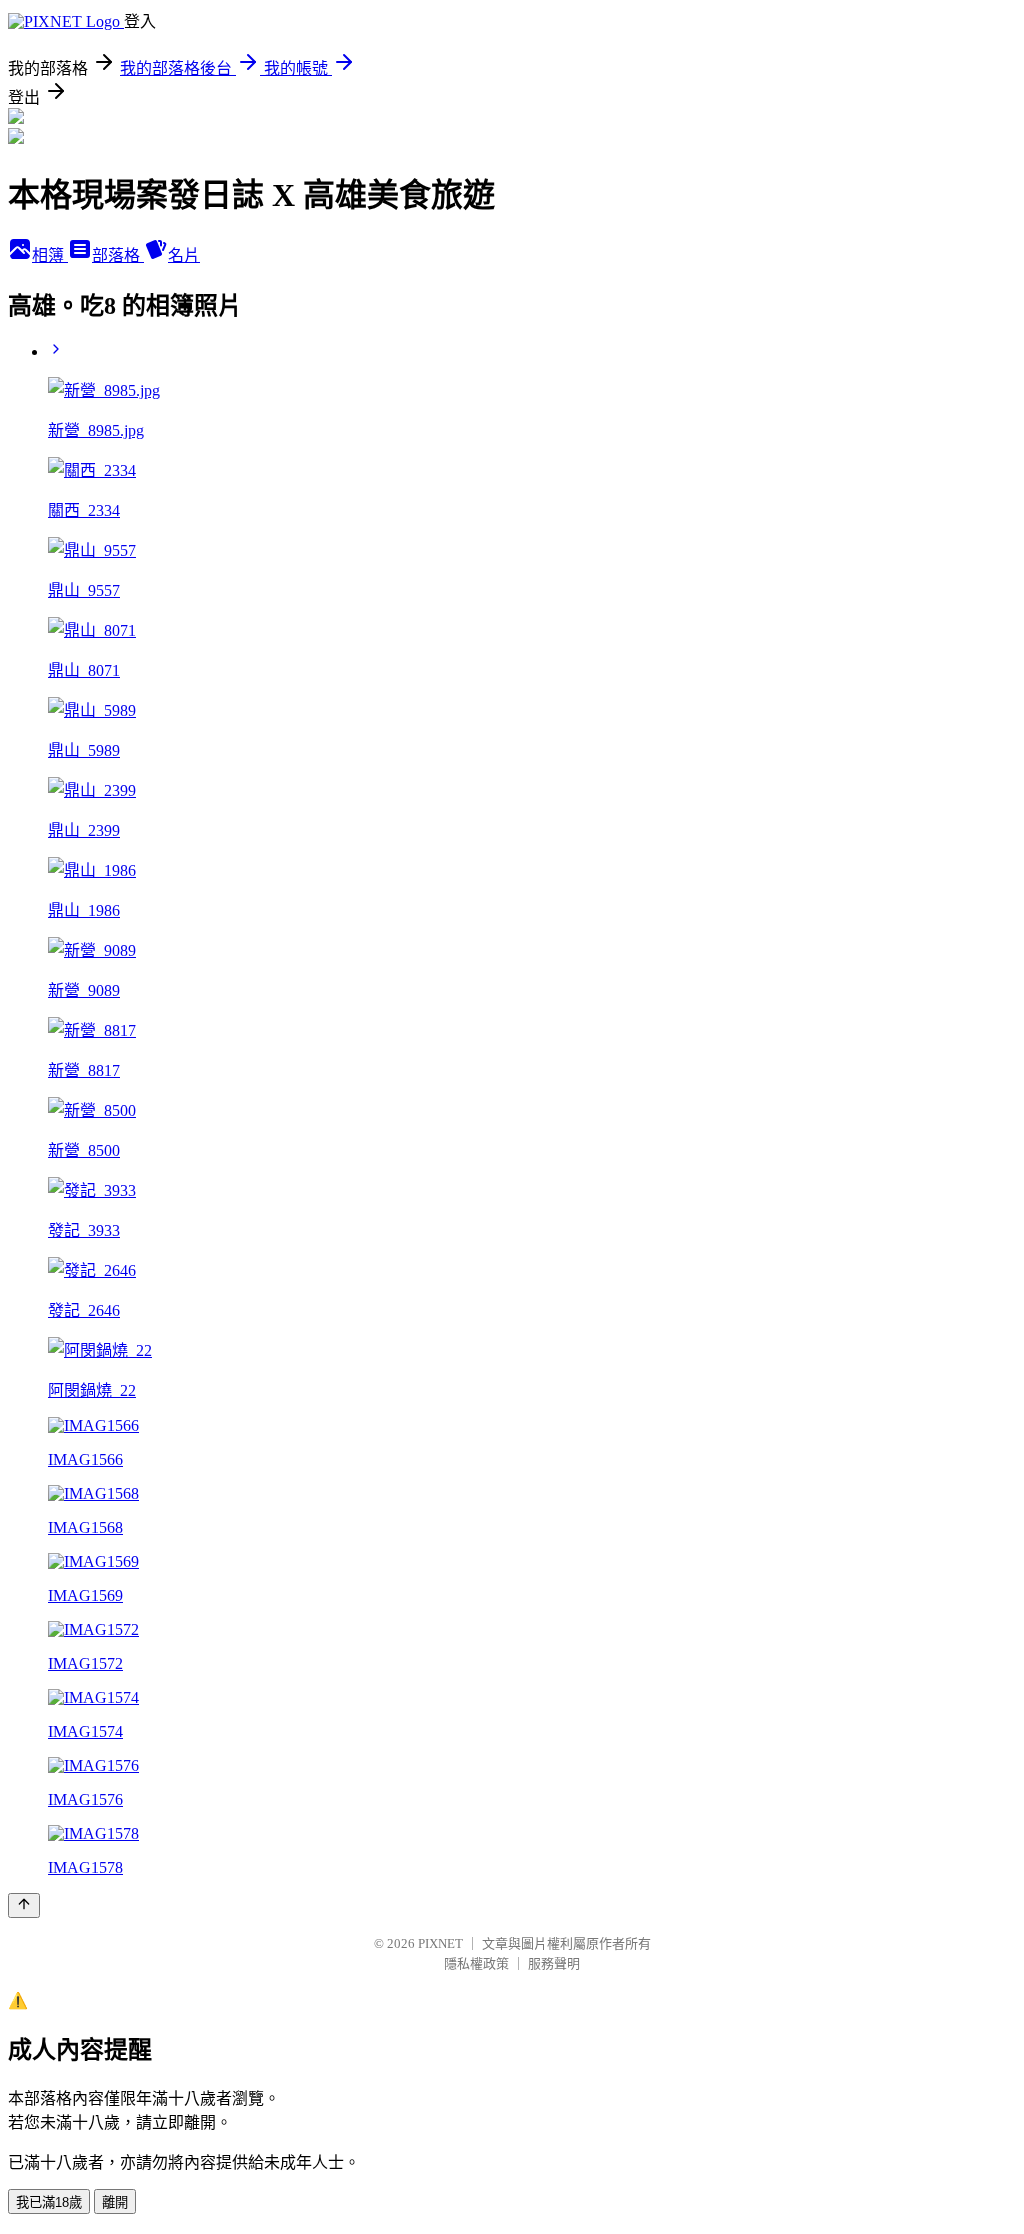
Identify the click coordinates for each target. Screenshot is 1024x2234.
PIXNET (440, 1943)
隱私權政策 (476, 1963)
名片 (184, 255)
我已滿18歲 (49, 2202)
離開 (115, 2202)
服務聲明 (554, 1963)
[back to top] (24, 1905)
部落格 (118, 255)
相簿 (50, 255)
